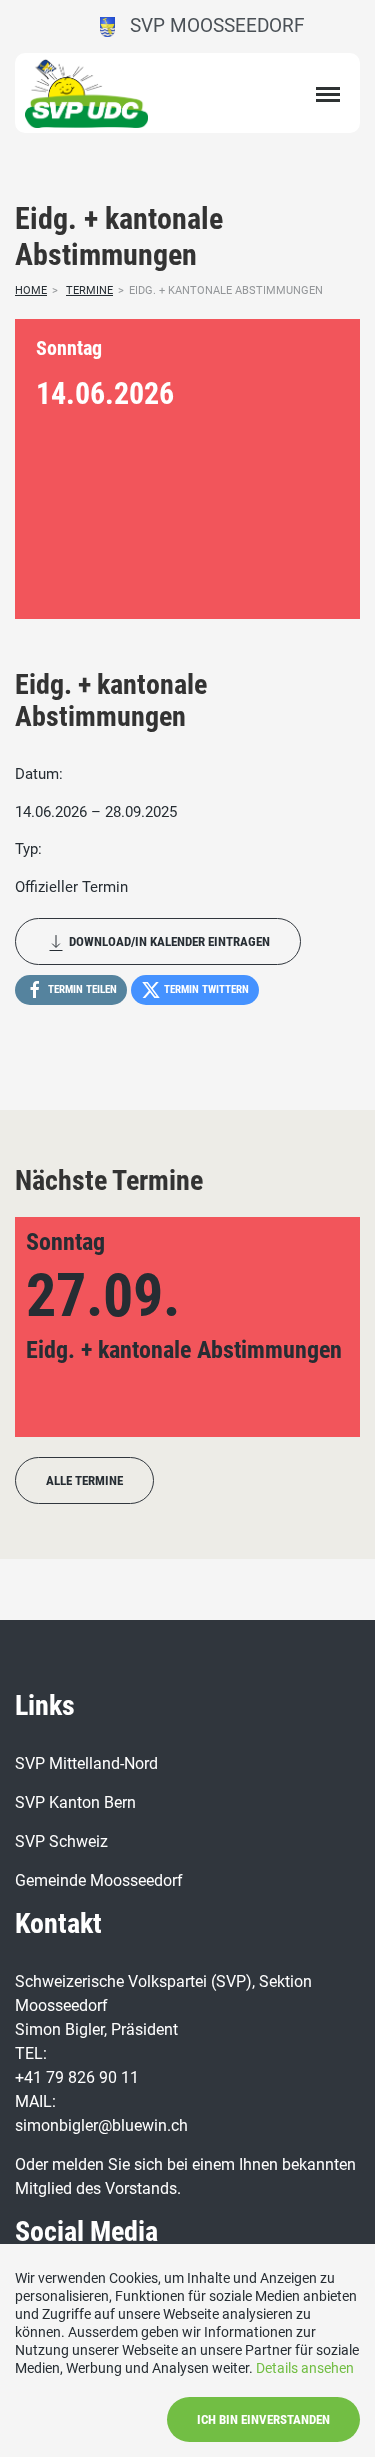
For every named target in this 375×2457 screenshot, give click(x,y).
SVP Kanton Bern (75, 1802)
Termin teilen (81, 989)
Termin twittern (205, 989)
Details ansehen (305, 2368)
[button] (62, 1327)
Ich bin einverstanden (263, 2419)
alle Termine (84, 1480)
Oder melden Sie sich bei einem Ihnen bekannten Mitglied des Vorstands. (185, 2176)
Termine (89, 290)
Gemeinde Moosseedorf (99, 1880)
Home (31, 290)
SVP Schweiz (61, 1841)
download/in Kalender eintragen (168, 941)
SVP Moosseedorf (210, 25)
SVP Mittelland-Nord (86, 1763)
